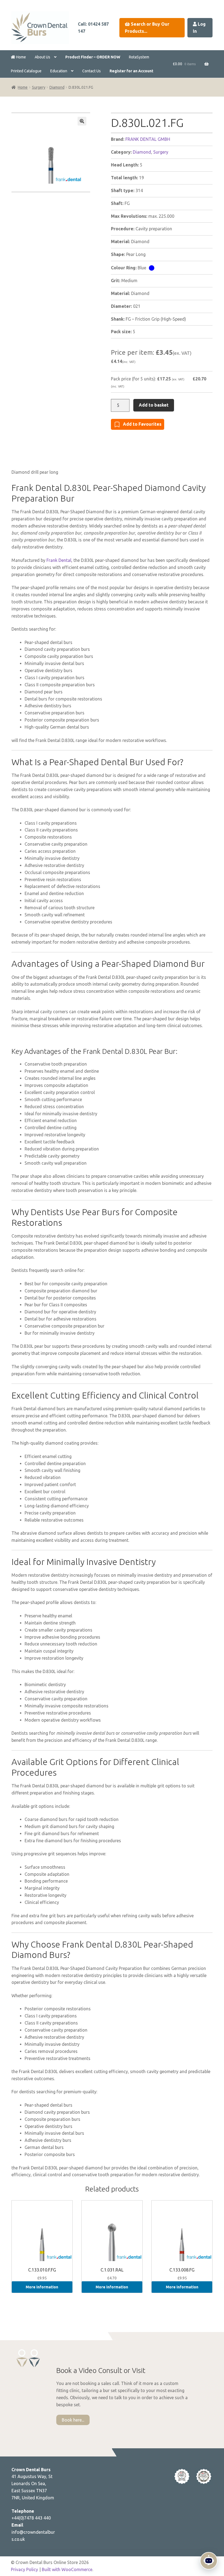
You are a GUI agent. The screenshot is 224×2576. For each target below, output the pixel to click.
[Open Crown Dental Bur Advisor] (209, 2561)
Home (21, 57)
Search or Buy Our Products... (147, 28)
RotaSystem (139, 57)
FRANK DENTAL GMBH (148, 139)
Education (59, 71)
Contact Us (92, 71)
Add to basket (154, 405)
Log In (199, 28)
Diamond (57, 87)
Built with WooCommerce (67, 2569)
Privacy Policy (24, 2569)
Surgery (39, 87)
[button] (82, 121)
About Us (42, 57)
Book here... (73, 2420)
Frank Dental (59, 560)
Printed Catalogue (26, 71)
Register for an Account (131, 71)
